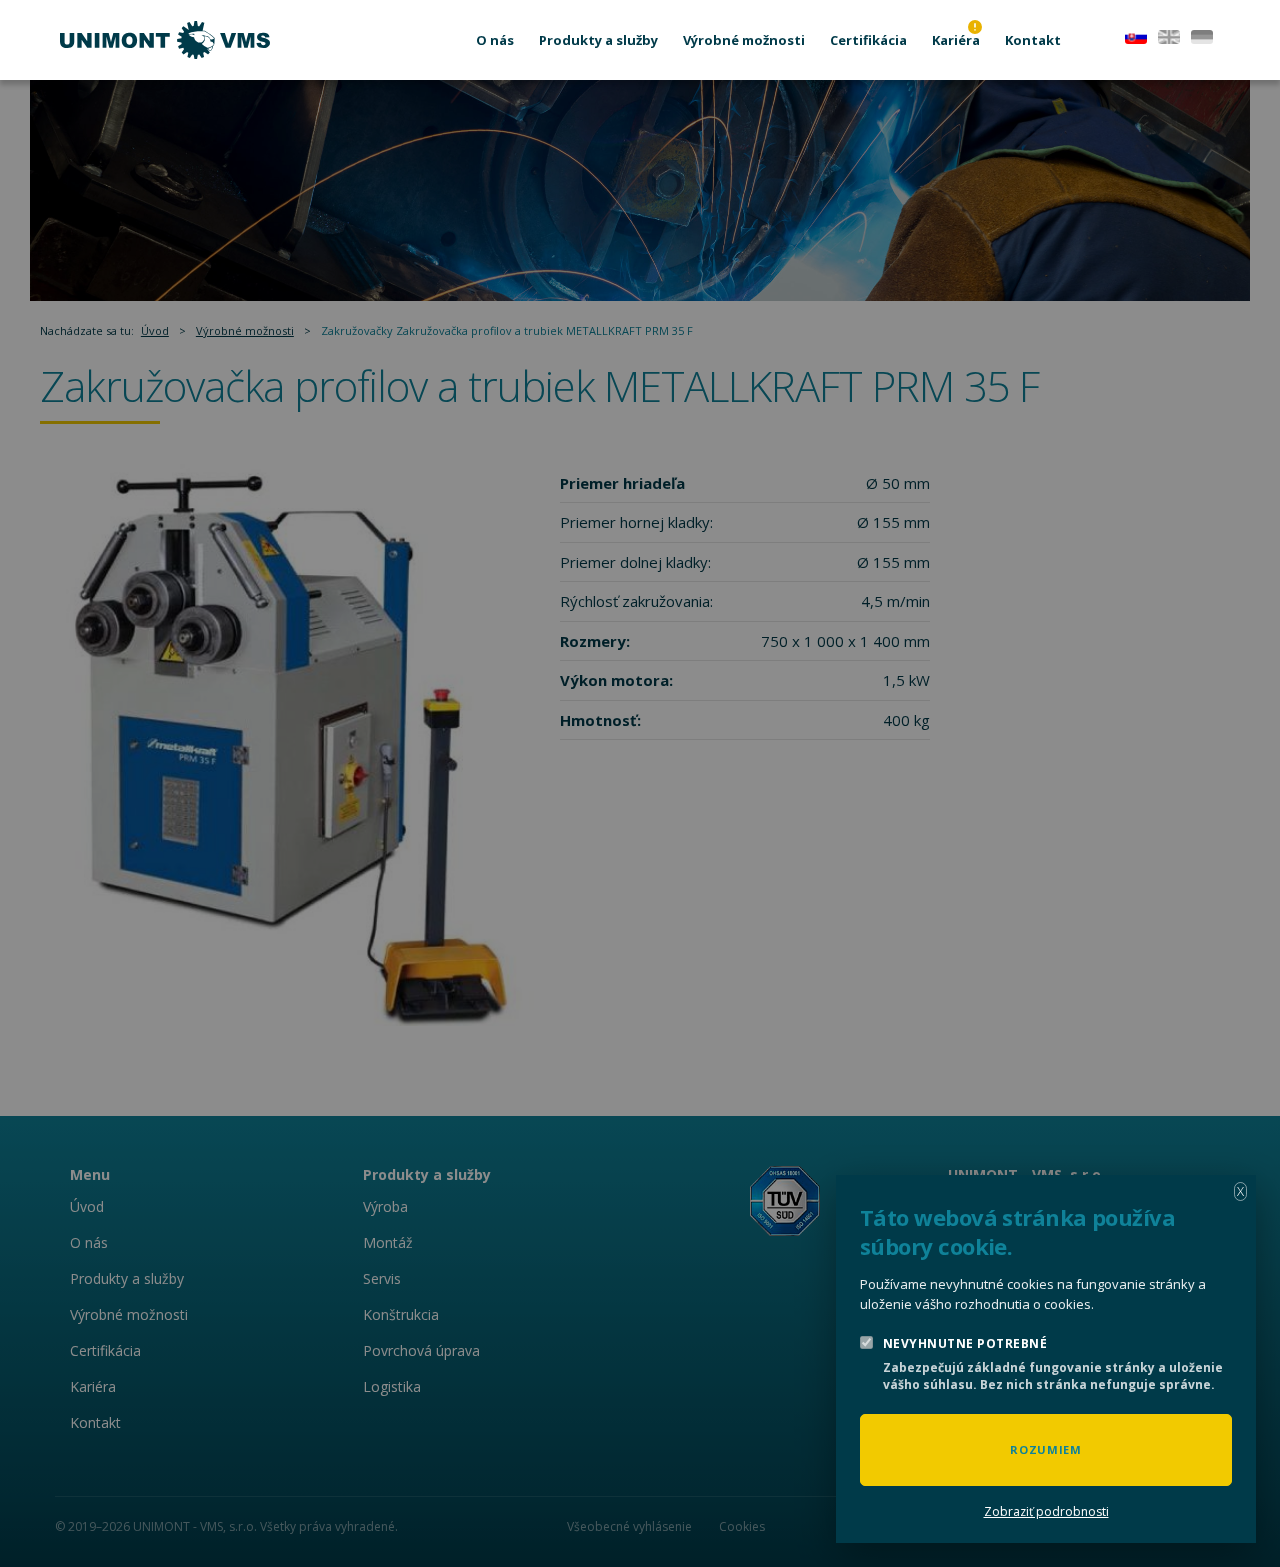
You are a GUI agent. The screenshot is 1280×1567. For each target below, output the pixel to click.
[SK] (1136, 35)
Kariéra (956, 40)
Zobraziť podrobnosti (1046, 1511)
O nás (495, 40)
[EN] (1169, 35)
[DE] (1202, 35)
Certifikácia (868, 40)
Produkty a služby (598, 40)
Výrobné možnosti (744, 40)
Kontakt (1033, 40)
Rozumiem (1045, 1449)
